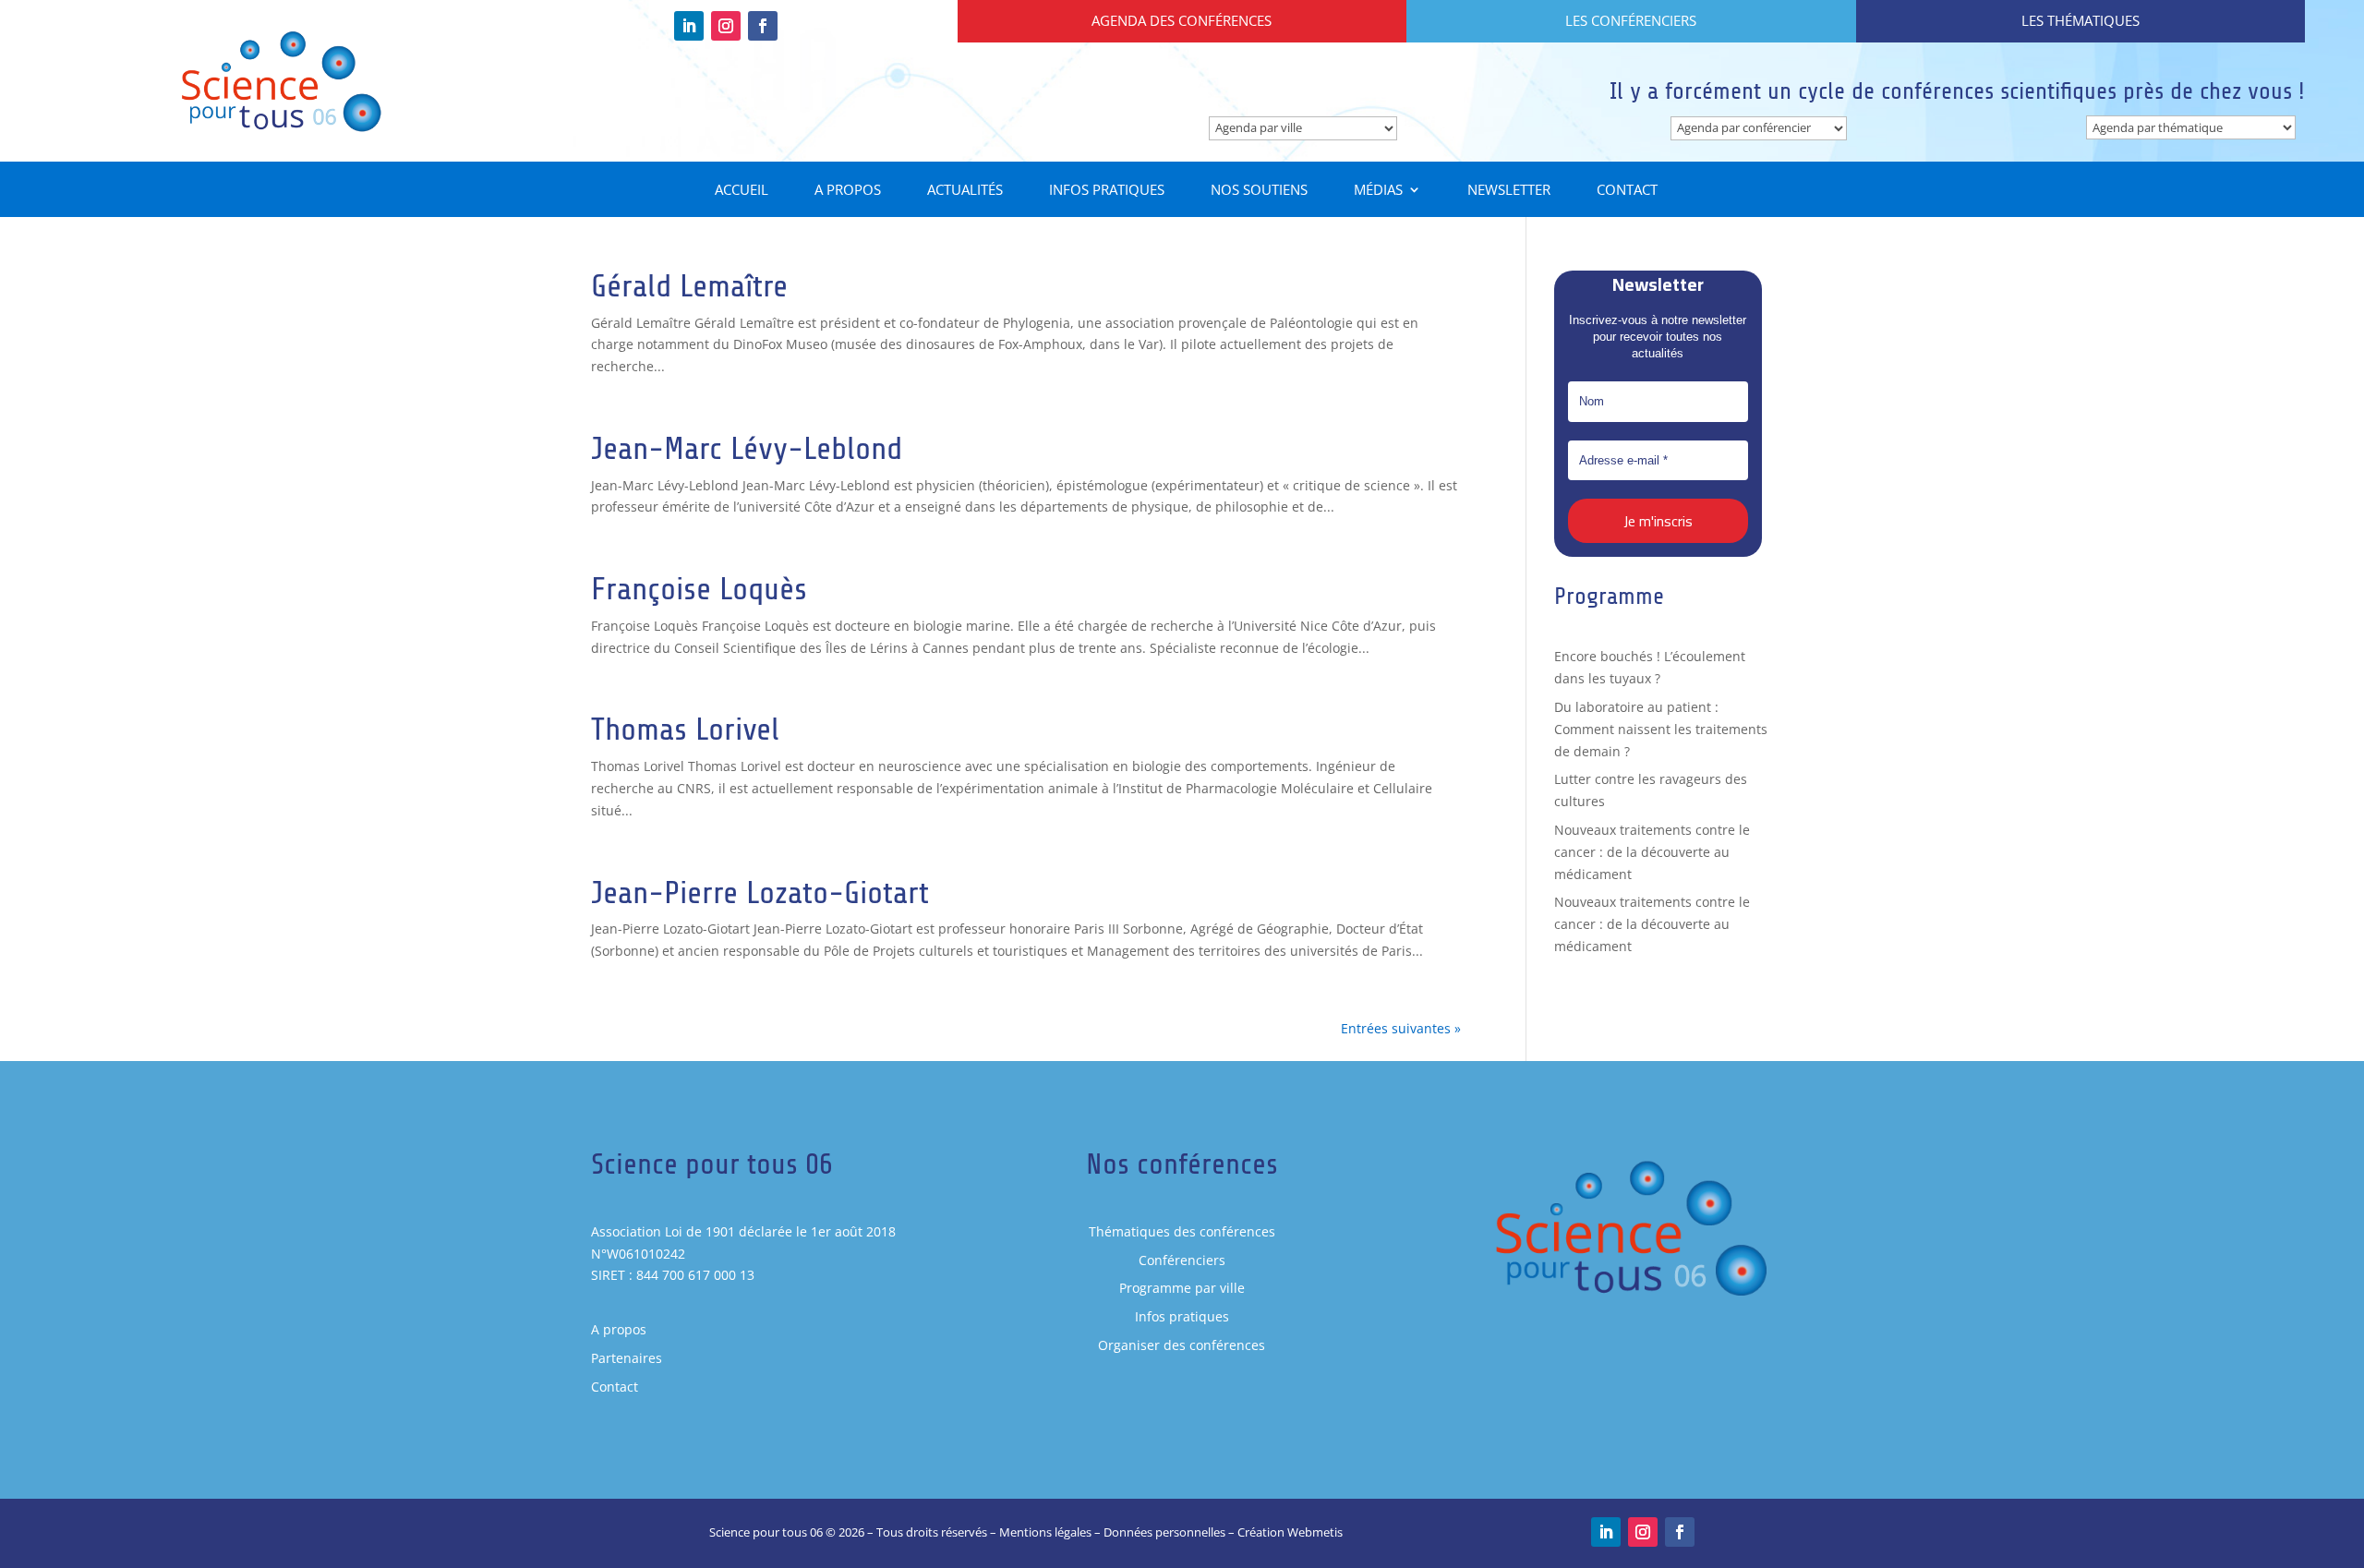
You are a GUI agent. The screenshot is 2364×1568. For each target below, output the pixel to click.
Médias (1378, 191)
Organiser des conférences (1182, 1345)
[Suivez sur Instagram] (726, 26)
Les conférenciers (1631, 20)
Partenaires (627, 1358)
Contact (1627, 191)
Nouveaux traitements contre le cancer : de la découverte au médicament (1652, 852)
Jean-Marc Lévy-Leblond (747, 448)
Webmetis (1315, 1532)
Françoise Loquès (699, 589)
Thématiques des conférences (1182, 1231)
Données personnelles (1164, 1532)
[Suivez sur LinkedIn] (689, 26)
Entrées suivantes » (1401, 1028)
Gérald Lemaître (689, 286)
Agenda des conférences (1182, 20)
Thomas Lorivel (685, 729)
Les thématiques (2081, 20)
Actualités (965, 191)
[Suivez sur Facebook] (763, 26)
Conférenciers (1182, 1260)
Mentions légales (1045, 1532)
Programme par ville (1182, 1288)
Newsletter (1509, 191)
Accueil (742, 191)
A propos (848, 191)
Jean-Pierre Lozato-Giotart (760, 893)
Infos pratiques (1107, 191)
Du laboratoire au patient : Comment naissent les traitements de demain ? (1661, 729)
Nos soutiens (1259, 191)
